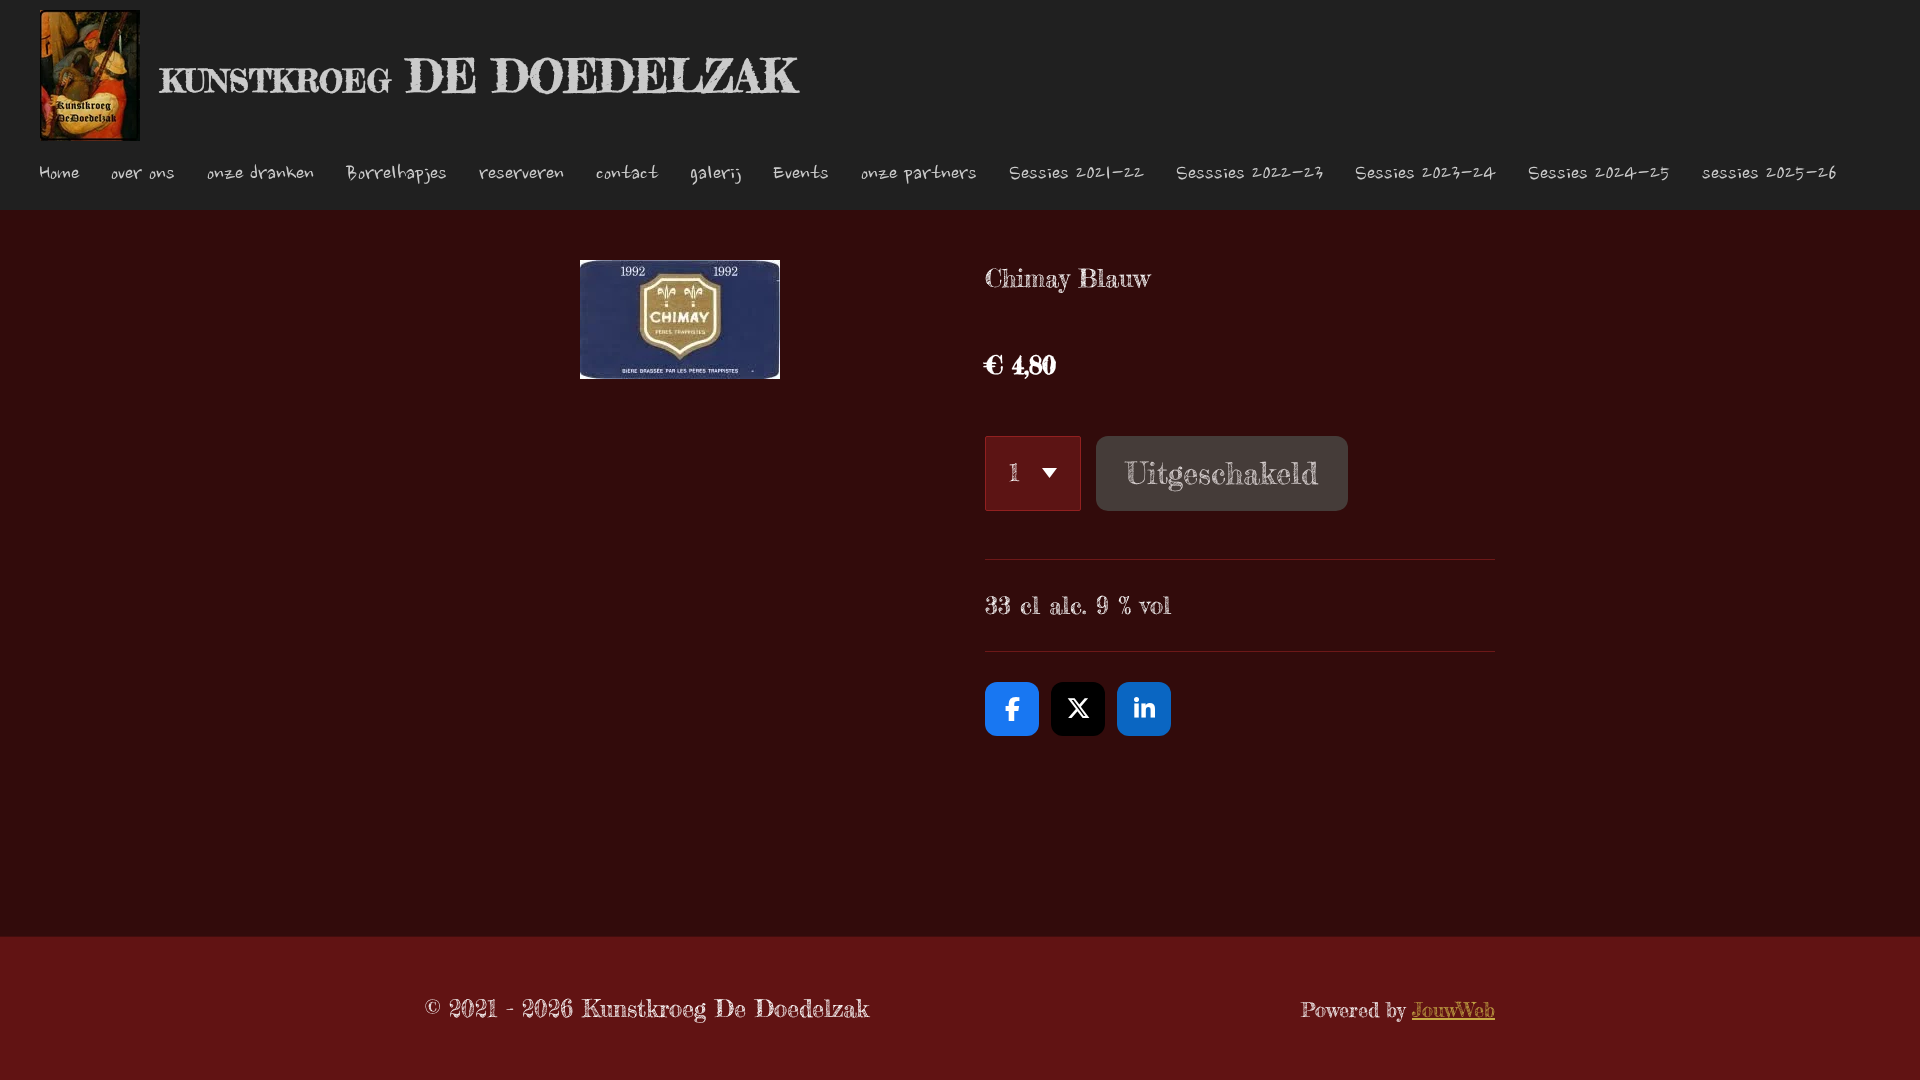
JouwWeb (1453, 1009)
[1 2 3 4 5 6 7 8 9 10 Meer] (1033, 473)
